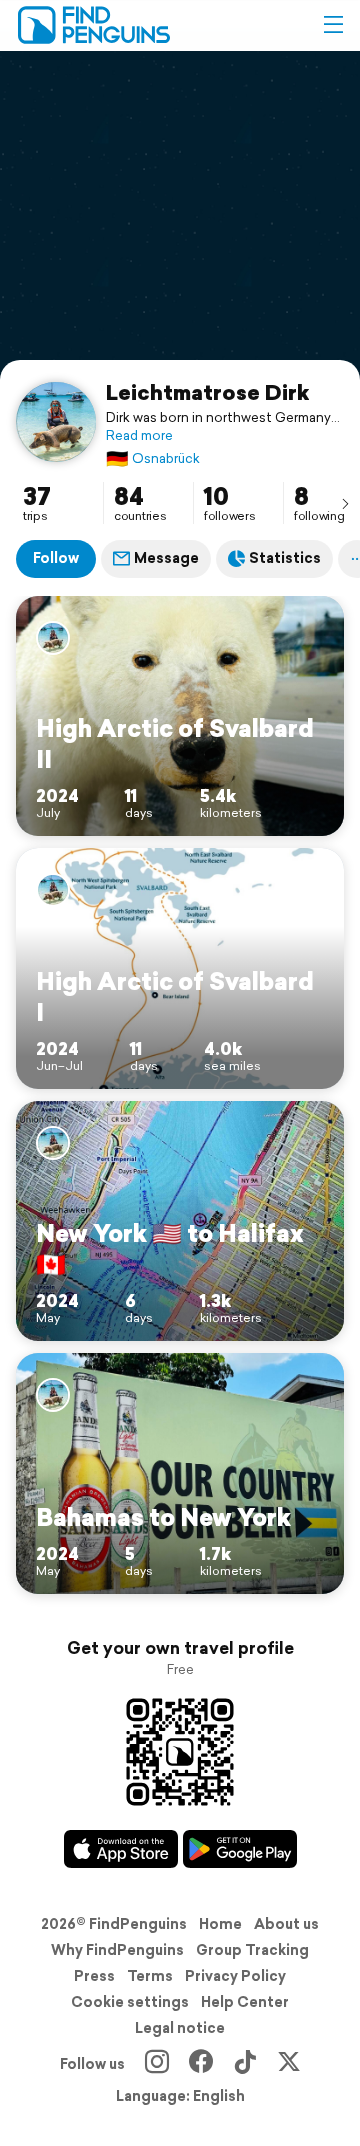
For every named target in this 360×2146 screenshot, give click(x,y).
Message (166, 558)
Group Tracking (252, 1950)
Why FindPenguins (117, 1950)
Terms (150, 1976)
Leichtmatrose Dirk (207, 392)
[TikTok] (245, 2064)
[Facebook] (201, 2064)
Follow (56, 558)
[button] (333, 25)
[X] (289, 2064)
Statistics (285, 558)
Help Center (245, 2002)
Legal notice (180, 2028)
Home (220, 1924)
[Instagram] (157, 2064)
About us (286, 1924)
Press (94, 1976)
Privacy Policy (235, 1976)
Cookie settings (130, 2002)
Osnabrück (153, 458)
